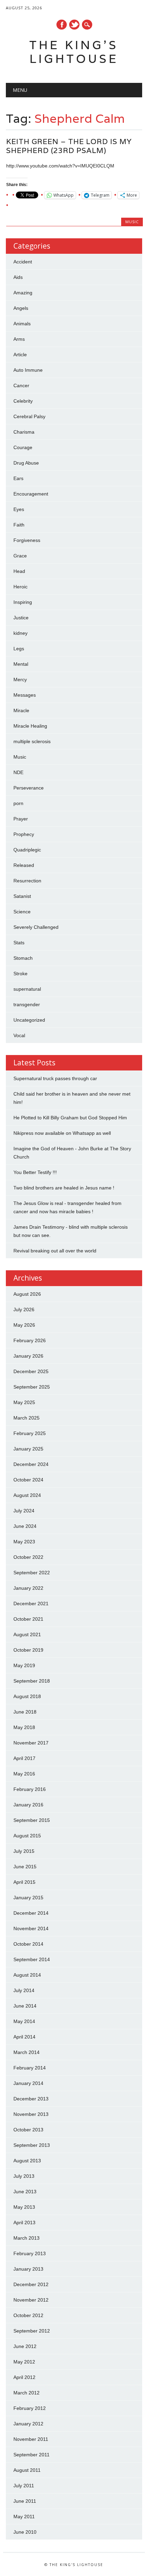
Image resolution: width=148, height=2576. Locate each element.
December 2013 (31, 2099)
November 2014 (31, 1928)
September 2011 (31, 2455)
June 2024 (25, 1526)
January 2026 (28, 1356)
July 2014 (24, 1990)
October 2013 (28, 2130)
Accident (23, 262)
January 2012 (28, 2424)
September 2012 (32, 2331)
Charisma (24, 432)
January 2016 (28, 1805)
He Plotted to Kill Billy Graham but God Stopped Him (70, 1118)
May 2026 (24, 1325)
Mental (21, 664)
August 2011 (27, 2470)
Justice (21, 618)
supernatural (27, 989)
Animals (22, 324)
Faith (19, 525)
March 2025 (27, 1418)
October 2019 (28, 1650)
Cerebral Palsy (29, 416)
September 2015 (32, 1820)
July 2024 (24, 1511)
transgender (27, 1004)
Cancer (21, 385)
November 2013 (31, 2114)
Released (24, 865)
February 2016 (30, 1789)
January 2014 (28, 2083)
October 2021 (28, 1619)
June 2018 (25, 1712)
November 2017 (31, 1743)
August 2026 (27, 1294)
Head (19, 571)
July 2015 (24, 1851)
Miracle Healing (30, 726)
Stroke (20, 974)
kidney (20, 633)
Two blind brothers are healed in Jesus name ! (64, 1188)
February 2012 (30, 2408)
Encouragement (31, 494)
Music (132, 222)
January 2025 (28, 1449)
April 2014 (24, 2037)
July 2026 (24, 1309)
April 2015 (24, 1882)
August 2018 (27, 1696)
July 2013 (24, 2176)
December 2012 (31, 2284)
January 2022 (28, 1588)
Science (22, 912)
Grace (20, 556)
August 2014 (27, 1975)
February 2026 (30, 1340)
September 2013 (32, 2145)
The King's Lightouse (74, 52)
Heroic (20, 587)
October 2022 (28, 1557)
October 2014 (28, 1944)
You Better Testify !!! (35, 1172)
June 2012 (25, 2346)
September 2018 (32, 1681)
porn (18, 803)
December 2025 (31, 1371)
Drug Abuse (26, 463)
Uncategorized (29, 1020)
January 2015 (28, 1898)
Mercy (20, 680)
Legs (19, 649)
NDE (18, 772)
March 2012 (27, 2393)
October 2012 (28, 2315)
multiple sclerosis (32, 741)
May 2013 (24, 2207)
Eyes (19, 509)
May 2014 (24, 2021)
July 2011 (24, 2486)
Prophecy (24, 834)
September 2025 (32, 1387)
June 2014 (25, 2006)
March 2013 (27, 2238)
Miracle (21, 710)
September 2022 (32, 1573)
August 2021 (27, 1634)
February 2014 (30, 2068)
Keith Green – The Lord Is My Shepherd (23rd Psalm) (69, 146)
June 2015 (25, 1867)
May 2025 (24, 1402)
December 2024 (31, 1464)
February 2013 (30, 2253)
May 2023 (24, 1542)
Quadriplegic (27, 850)
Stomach (23, 958)
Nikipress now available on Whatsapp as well (62, 1133)
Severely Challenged (36, 927)
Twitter (74, 25)
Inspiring (23, 602)
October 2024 (28, 1480)
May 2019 (24, 1665)
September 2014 (32, 1959)
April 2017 (24, 1758)
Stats (19, 943)
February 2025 (30, 1433)
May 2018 (24, 1727)
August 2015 (27, 1836)
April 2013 (24, 2222)
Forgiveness (27, 540)
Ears (18, 478)
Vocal (19, 1035)
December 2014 (31, 1913)
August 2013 (27, 2161)
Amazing (23, 293)
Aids (18, 277)
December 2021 (31, 1604)
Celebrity (23, 401)
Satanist (22, 896)
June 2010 (25, 2532)
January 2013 (28, 2269)
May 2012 (24, 2362)
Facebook (62, 25)
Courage (23, 447)
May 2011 (24, 2517)
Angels (21, 308)
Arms (19, 339)
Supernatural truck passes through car (55, 1078)
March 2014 (27, 2052)
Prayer (21, 819)
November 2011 (31, 2439)
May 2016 (24, 1774)
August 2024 (27, 1495)
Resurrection (27, 881)
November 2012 (31, 2300)
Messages (25, 695)
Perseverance (29, 788)
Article (20, 355)
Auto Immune (28, 370)
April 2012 (24, 2377)
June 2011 (25, 2501)
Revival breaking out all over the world (55, 1251)
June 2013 (25, 2192)
